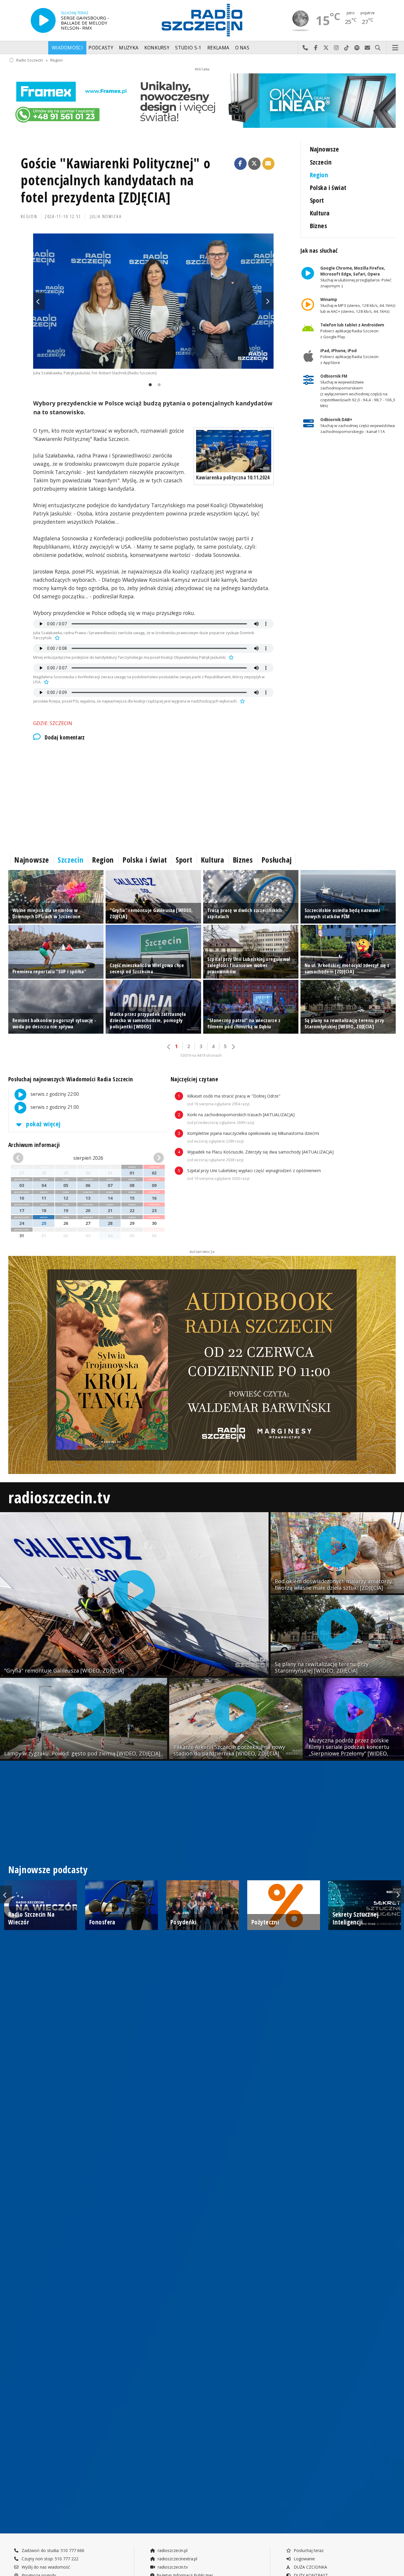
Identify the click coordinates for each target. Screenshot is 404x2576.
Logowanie (304, 2559)
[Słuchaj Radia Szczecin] (43, 20)
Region (56, 60)
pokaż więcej (43, 1124)
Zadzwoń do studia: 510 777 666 (52, 2550)
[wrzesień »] (152, 1158)
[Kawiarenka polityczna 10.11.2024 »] (234, 451)
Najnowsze (325, 149)
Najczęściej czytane (194, 1079)
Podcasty (101, 48)
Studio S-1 (188, 48)
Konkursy (157, 48)
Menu (395, 48)
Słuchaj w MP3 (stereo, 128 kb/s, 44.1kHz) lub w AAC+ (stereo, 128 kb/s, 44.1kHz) (358, 305)
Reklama (218, 48)
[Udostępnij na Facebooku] (240, 164)
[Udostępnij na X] (254, 164)
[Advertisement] (153, 796)
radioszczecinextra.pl (177, 2559)
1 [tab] (149, 385)
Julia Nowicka (106, 216)
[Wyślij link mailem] (269, 164)
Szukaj (378, 48)
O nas (242, 48)
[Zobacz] (202, 101)
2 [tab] (158, 385)
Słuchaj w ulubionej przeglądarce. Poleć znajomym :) (355, 277)
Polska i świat (328, 187)
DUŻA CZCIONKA (310, 2567)
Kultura (320, 213)
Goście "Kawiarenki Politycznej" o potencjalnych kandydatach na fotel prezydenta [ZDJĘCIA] (116, 180)
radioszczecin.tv (59, 1497)
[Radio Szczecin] (202, 20)
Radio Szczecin (30, 60)
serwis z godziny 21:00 (54, 1107)
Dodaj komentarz (65, 737)
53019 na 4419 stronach (201, 1055)
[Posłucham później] (56, 638)
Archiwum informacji (34, 1145)
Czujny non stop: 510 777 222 (49, 2559)
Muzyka (129, 48)
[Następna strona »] (233, 1047)
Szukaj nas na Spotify (357, 48)
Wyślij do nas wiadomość (367, 48)
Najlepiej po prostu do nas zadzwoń (305, 48)
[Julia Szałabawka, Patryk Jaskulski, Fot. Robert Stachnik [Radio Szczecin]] (153, 301)
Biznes (319, 226)
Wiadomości (67, 48)
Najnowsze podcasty (48, 1869)
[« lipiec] (25, 1158)
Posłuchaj (277, 860)
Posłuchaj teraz (308, 2550)
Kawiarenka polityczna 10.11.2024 (233, 477)
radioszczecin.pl (172, 2550)
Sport (317, 200)
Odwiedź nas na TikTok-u (347, 48)
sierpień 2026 (88, 1158)
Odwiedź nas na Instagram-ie (336, 48)
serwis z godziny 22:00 (54, 1094)
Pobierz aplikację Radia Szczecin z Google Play (352, 331)
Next (268, 301)
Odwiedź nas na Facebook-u (316, 48)
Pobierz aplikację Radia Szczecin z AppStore (349, 357)
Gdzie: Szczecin (53, 723)
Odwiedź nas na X (326, 48)
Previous (39, 301)
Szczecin (321, 162)
